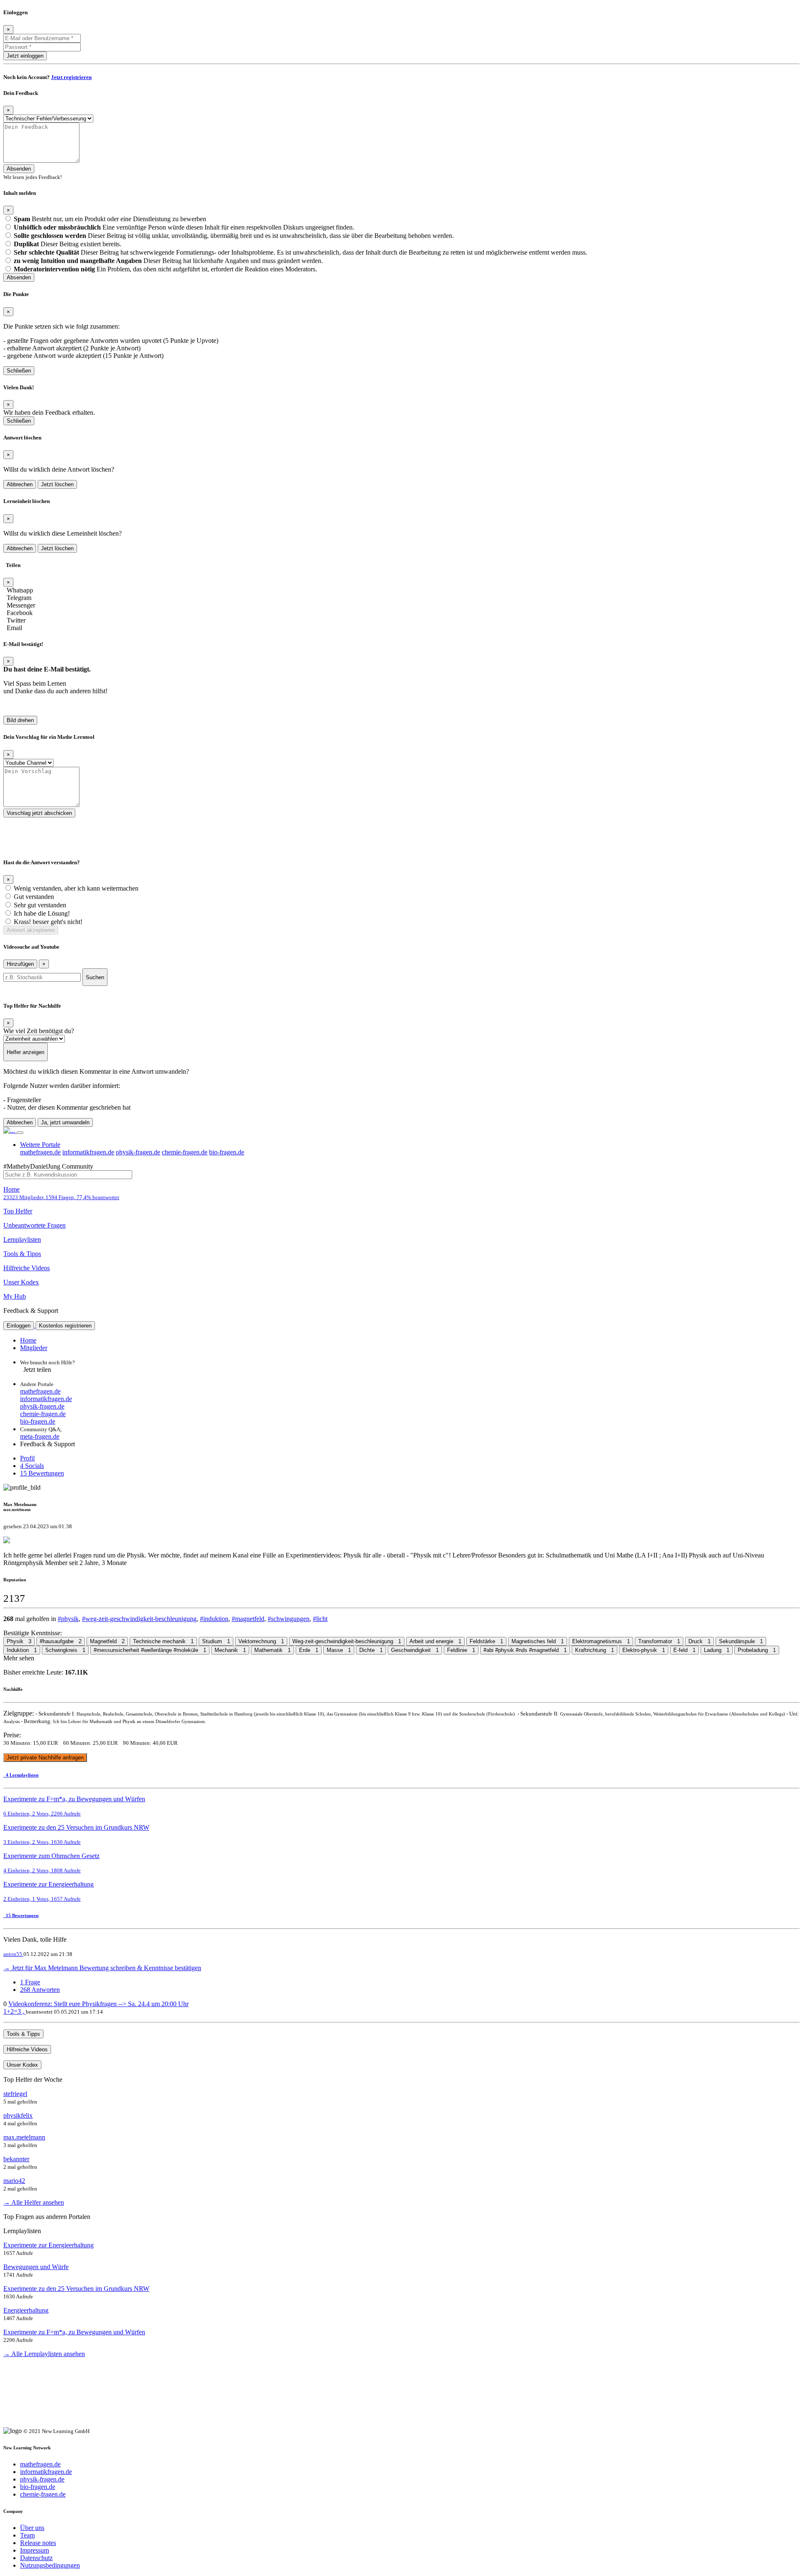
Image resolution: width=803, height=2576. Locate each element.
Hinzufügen (20, 964)
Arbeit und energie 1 (435, 1641)
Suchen (95, 977)
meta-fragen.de (40, 1436)
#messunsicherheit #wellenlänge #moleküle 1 (150, 1650)
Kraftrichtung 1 (595, 1650)
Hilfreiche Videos (27, 1268)
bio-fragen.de (227, 1152)
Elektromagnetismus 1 (601, 1641)
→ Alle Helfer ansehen (34, 2202)
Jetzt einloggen (25, 56)
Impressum (35, 2550)
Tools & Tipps (22, 1254)
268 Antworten (40, 1990)
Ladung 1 (717, 1650)
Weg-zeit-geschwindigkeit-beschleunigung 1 (347, 1641)
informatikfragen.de (88, 1152)
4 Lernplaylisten (21, 1775)
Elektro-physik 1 (644, 1650)
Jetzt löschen (57, 484)
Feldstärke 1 (486, 1641)
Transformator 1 (659, 1641)
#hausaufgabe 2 (61, 1641)
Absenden (19, 169)
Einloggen (19, 1326)
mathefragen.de (40, 1152)
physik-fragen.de (138, 1152)
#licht (320, 1619)
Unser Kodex (21, 1282)
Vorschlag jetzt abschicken (39, 813)
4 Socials (32, 1466)
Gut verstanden (34, 897)
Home (61, 1193)
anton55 (13, 1954)
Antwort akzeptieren (31, 930)
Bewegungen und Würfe (36, 2267)
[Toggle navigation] (20, 1133)
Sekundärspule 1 (741, 1641)
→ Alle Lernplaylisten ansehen (44, 2354)
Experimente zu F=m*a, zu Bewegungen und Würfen (74, 2332)
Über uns (32, 2528)
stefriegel (15, 2094)
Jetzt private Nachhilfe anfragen (45, 1758)
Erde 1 (309, 1650)
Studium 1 (216, 1641)
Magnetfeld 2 (107, 1641)
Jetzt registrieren (71, 77)
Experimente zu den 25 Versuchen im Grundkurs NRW (76, 2289)
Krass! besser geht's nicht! (48, 922)
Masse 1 (339, 1650)
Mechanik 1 (230, 1650)
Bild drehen (20, 720)
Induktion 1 (22, 1650)
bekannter (16, 2159)
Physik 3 (19, 1641)
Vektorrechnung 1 (261, 1641)
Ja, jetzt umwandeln (65, 1122)
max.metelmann (24, 2137)
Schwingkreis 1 (65, 1650)
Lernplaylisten (22, 1239)
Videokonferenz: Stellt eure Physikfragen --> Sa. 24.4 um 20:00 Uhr (98, 2004)
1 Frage (30, 1982)
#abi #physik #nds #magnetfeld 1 (525, 1650)
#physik (68, 1619)
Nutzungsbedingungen (50, 2565)
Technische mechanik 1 (163, 1641)
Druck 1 (699, 1641)
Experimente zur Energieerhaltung (49, 2245)
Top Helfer (18, 1211)
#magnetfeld (248, 1619)
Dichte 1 (371, 1650)
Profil (27, 1458)
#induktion (214, 1619)
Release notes (38, 2543)
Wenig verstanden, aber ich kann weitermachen (76, 888)
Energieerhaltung (26, 2310)
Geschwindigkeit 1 (415, 1650)
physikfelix (18, 2115)
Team (27, 2535)
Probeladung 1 (757, 1650)
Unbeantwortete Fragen (35, 1225)
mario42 (14, 2181)
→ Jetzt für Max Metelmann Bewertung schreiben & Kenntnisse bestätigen (102, 1968)
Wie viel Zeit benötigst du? (39, 1031)
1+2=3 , (15, 2011)
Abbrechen (20, 484)
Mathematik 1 (272, 1650)
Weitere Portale (40, 1145)
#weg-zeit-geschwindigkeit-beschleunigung (139, 1619)
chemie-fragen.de (185, 1152)
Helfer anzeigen (26, 1052)
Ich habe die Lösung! (42, 913)
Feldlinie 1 (461, 1650)
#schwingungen (289, 1619)
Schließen (19, 371)
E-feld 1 (684, 1650)
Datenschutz (36, 2558)
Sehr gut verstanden (40, 905)
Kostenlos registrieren (65, 1326)
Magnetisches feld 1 (538, 1641)
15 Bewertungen (42, 1473)
